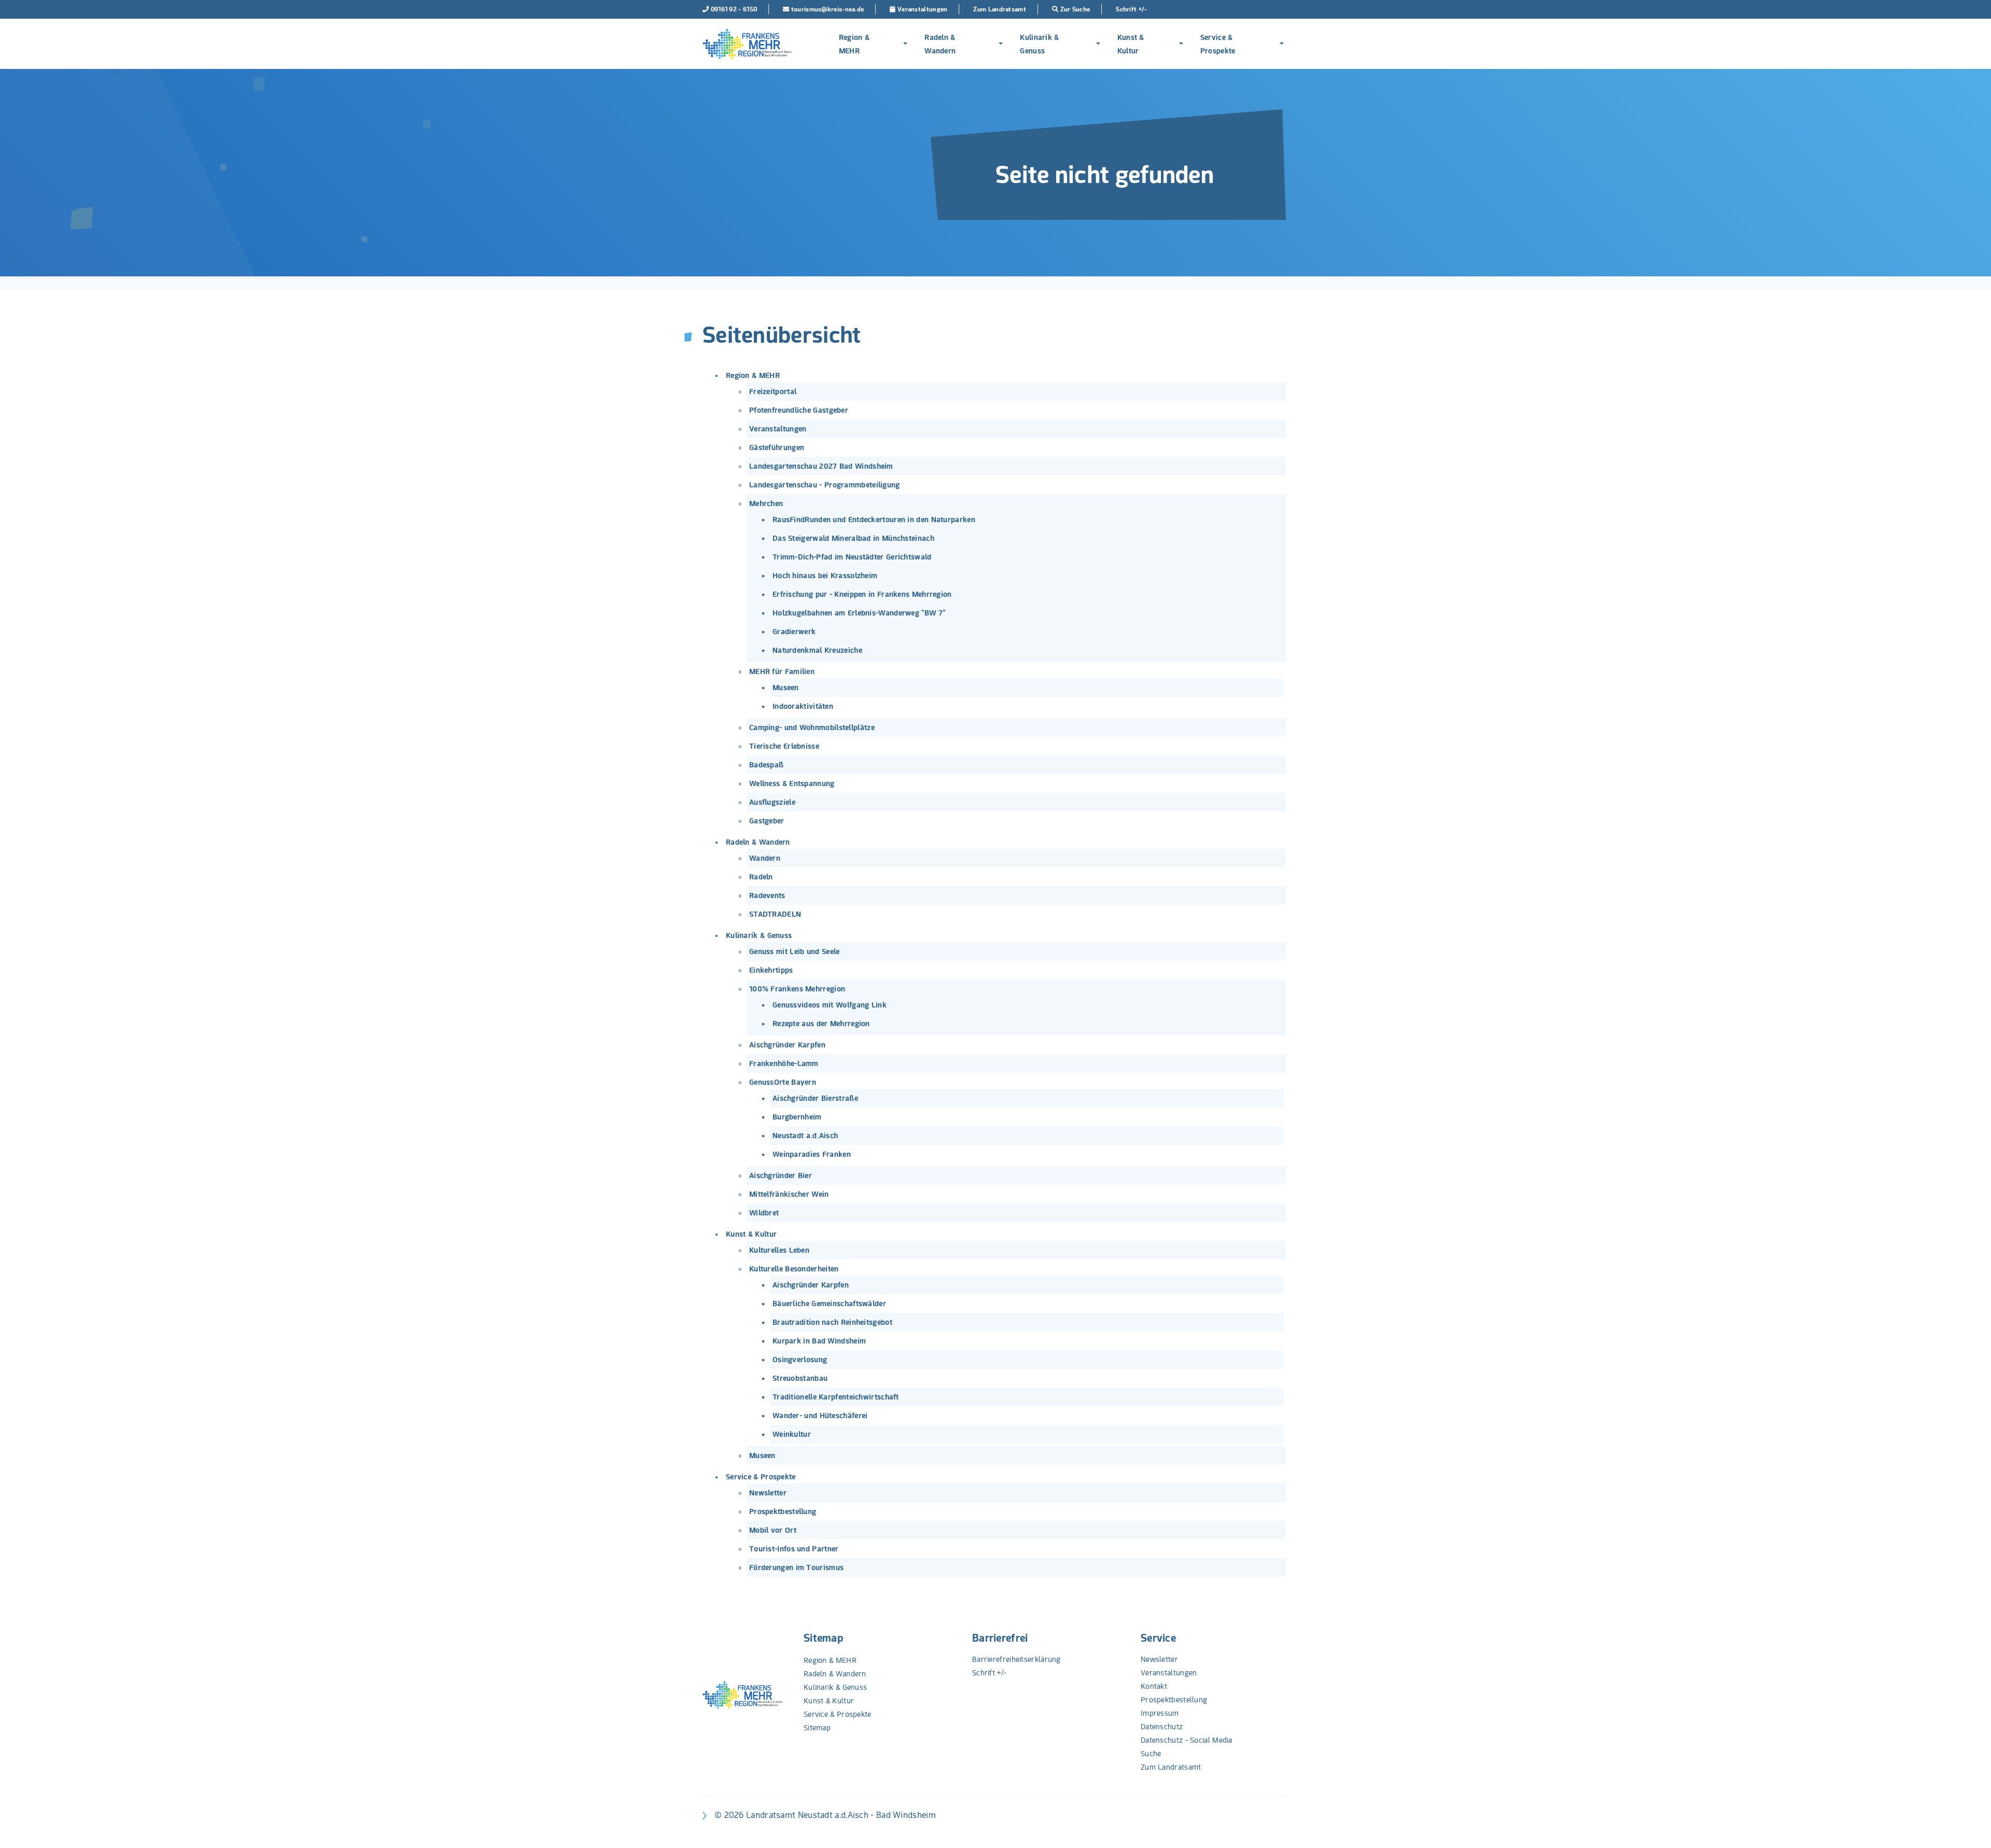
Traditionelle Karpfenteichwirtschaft (836, 1397)
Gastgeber (767, 821)
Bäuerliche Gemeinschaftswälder (829, 1304)
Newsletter (768, 1493)
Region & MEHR (854, 44)
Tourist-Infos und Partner (794, 1549)
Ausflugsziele (772, 802)
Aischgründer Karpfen (787, 1045)
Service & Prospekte (1218, 44)
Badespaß (766, 765)
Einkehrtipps (771, 970)
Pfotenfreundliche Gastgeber (799, 410)
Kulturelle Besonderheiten (794, 1269)
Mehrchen (766, 503)
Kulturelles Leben (779, 1250)
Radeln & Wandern (940, 44)
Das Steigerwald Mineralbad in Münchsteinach (853, 538)
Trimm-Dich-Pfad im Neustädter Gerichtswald (852, 557)
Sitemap (823, 1638)
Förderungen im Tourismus (796, 1567)
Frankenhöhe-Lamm (784, 1063)
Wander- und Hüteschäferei (820, 1416)
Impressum (1160, 1713)
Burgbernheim (797, 1117)
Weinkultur (792, 1434)
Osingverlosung (800, 1360)
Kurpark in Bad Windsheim (819, 1341)
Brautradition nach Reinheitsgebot (832, 1322)
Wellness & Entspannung (792, 783)
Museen (786, 688)
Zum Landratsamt (1171, 1767)
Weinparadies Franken (812, 1154)
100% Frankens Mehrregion (797, 989)
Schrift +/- (989, 1673)
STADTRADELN (775, 914)
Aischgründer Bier (781, 1175)
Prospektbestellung (783, 1511)
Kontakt (1154, 1686)
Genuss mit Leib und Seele (795, 951)
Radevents (767, 895)
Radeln (761, 877)
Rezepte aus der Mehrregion (821, 1024)
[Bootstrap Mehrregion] (747, 44)
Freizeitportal (773, 391)
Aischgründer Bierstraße (815, 1098)
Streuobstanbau (800, 1378)
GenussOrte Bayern (783, 1082)
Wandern (765, 858)
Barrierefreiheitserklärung (1016, 1659)
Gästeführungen (777, 447)
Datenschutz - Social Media (1187, 1740)
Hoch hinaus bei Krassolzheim (825, 576)
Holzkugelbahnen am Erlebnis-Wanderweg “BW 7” (859, 613)
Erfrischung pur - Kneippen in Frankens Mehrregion (862, 594)
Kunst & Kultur (1131, 44)
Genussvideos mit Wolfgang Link (830, 1005)
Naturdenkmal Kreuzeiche (817, 650)
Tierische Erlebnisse (784, 746)
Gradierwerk (794, 632)
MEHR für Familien (782, 671)
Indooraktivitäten (803, 706)
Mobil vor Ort (773, 1530)
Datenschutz (1162, 1727)
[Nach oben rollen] (1970, 1827)
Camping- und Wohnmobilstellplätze (812, 727)
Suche (1151, 1754)
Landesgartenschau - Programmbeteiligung (825, 485)
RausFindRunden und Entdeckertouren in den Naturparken (874, 520)
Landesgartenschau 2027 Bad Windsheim (821, 466)
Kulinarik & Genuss (1039, 44)
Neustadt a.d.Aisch (805, 1136)
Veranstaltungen (778, 429)
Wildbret (764, 1213)
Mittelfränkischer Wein (789, 1194)
